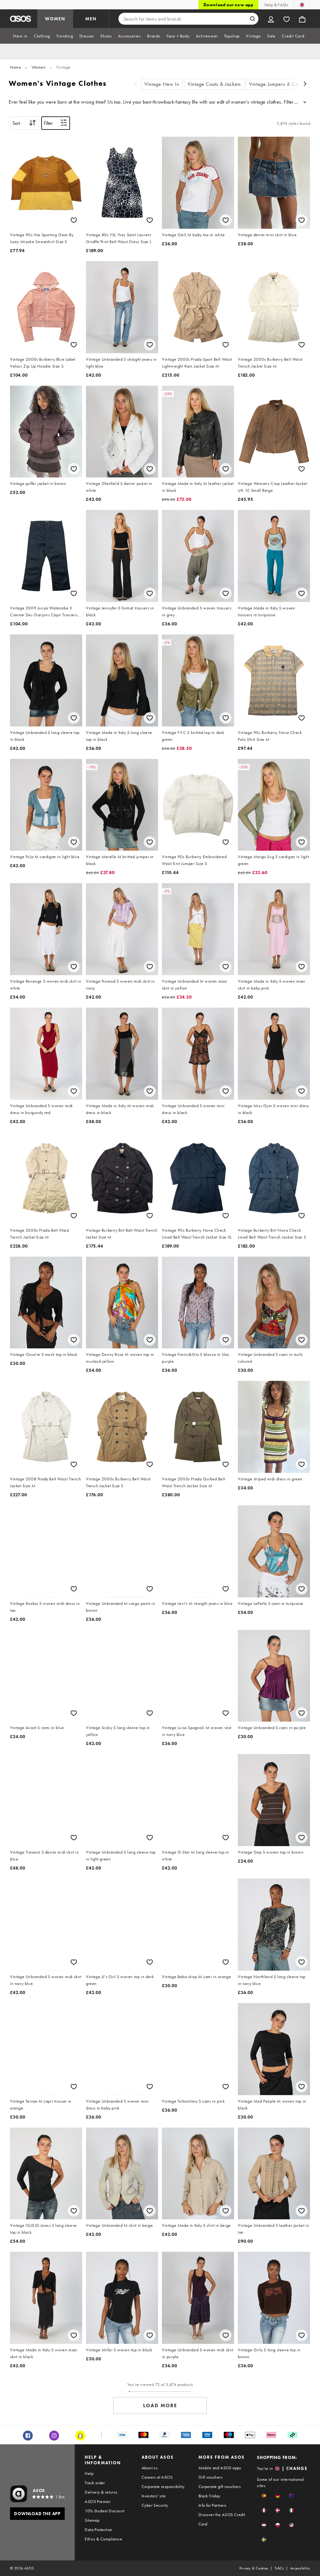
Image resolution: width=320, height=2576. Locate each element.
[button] (264, 2496)
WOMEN (55, 19)
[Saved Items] (287, 19)
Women (39, 67)
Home (15, 67)
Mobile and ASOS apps (220, 2468)
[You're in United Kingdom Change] (302, 5)
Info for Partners (212, 2505)
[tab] (20, 36)
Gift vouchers (210, 2477)
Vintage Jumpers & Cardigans (282, 84)
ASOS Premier (98, 2501)
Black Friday (209, 2496)
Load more (160, 2405)
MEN (91, 19)
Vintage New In (162, 84)
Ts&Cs (279, 2568)
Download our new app (228, 5)
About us (150, 2468)
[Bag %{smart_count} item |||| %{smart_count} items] (302, 19)
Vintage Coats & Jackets (214, 84)
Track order (95, 2483)
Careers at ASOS (157, 2477)
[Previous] (136, 84)
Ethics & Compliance (103, 2539)
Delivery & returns (101, 2492)
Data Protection (98, 2530)
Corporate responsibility (163, 2486)
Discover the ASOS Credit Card (222, 2519)
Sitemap (92, 2520)
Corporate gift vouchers (220, 2486)
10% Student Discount (105, 2511)
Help (89, 2473)
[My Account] (271, 19)
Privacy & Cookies (254, 2568)
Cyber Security (155, 2505)
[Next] (305, 84)
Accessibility (300, 2568)
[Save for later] (74, 220)
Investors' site (154, 2496)
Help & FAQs (276, 5)
